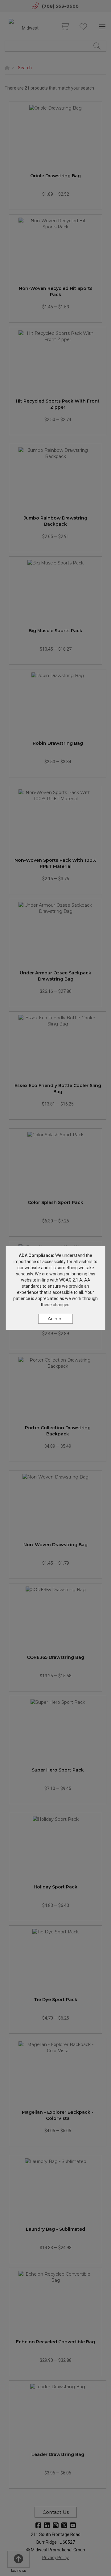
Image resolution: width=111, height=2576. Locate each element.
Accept (55, 1319)
